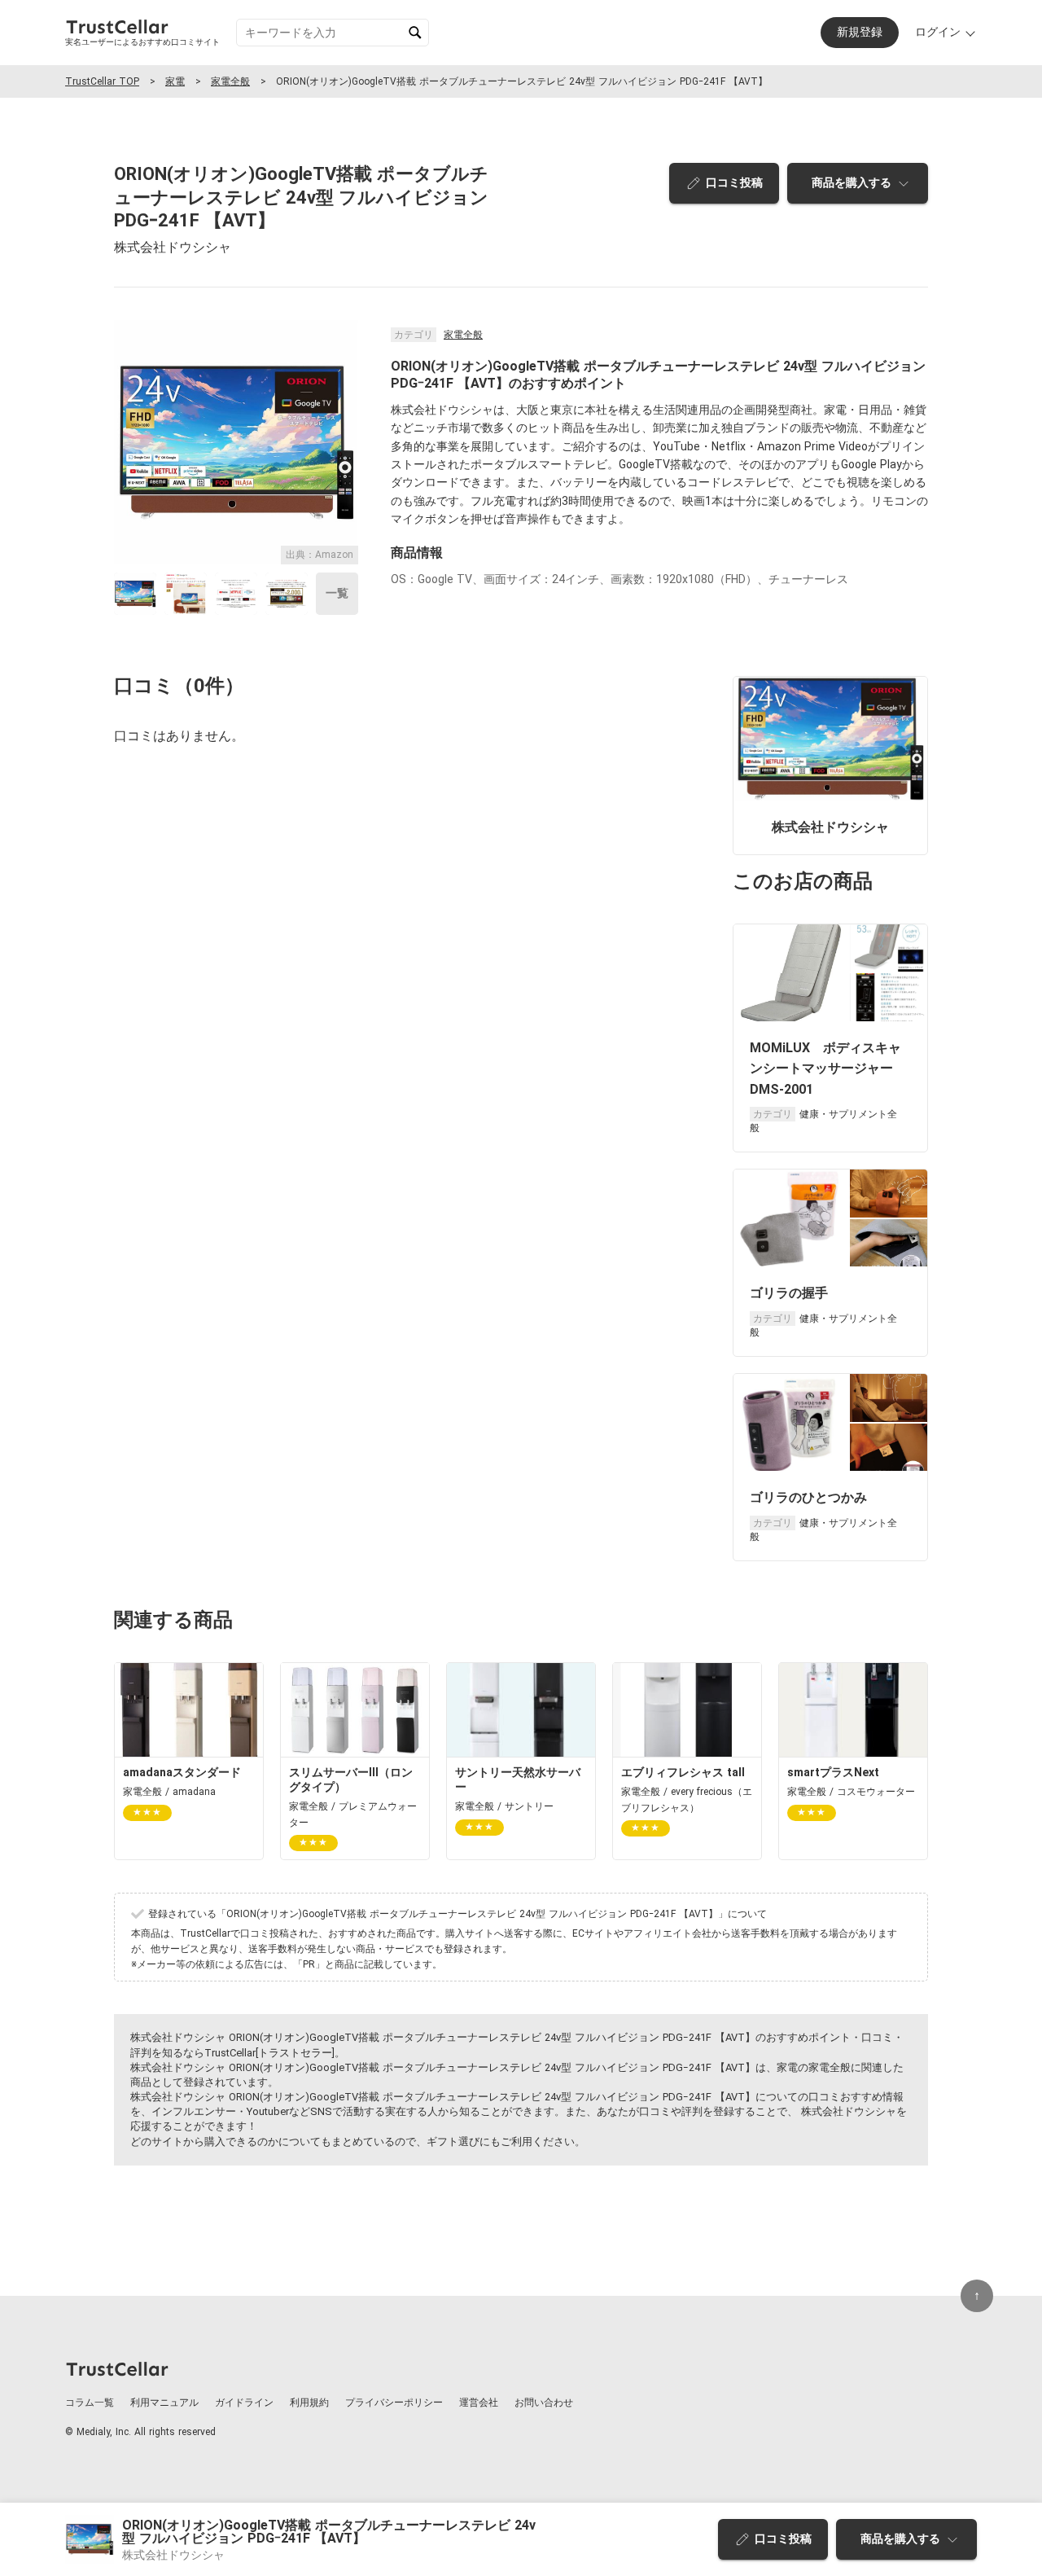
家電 (175, 81)
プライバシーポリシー (394, 2403)
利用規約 (309, 2403)
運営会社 (479, 2403)
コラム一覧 (90, 2403)
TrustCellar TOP (102, 81)
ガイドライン (244, 2403)
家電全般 (230, 81)
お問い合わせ (544, 2403)
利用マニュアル (164, 2403)
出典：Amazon (320, 555)
